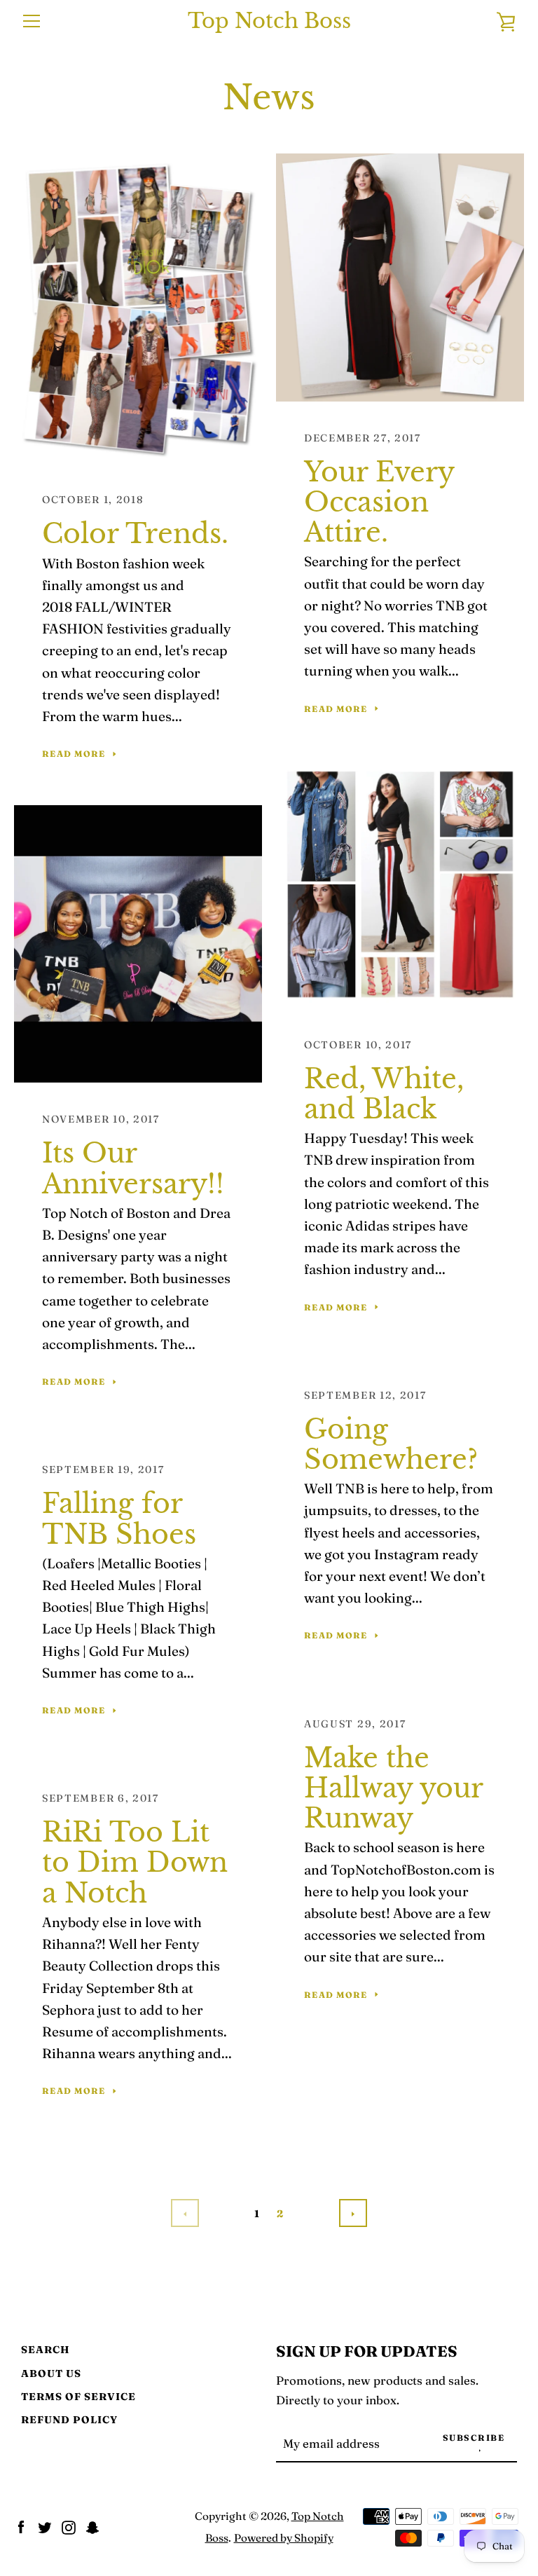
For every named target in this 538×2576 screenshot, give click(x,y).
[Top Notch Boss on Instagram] (69, 2526)
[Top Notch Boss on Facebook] (21, 2526)
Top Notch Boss (269, 21)
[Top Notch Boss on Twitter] (45, 2526)
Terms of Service (78, 2397)
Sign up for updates (367, 2351)
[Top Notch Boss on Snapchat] (92, 2526)
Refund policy (69, 2420)
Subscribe (474, 2438)
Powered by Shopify (284, 2538)
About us (51, 2373)
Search (46, 2350)
